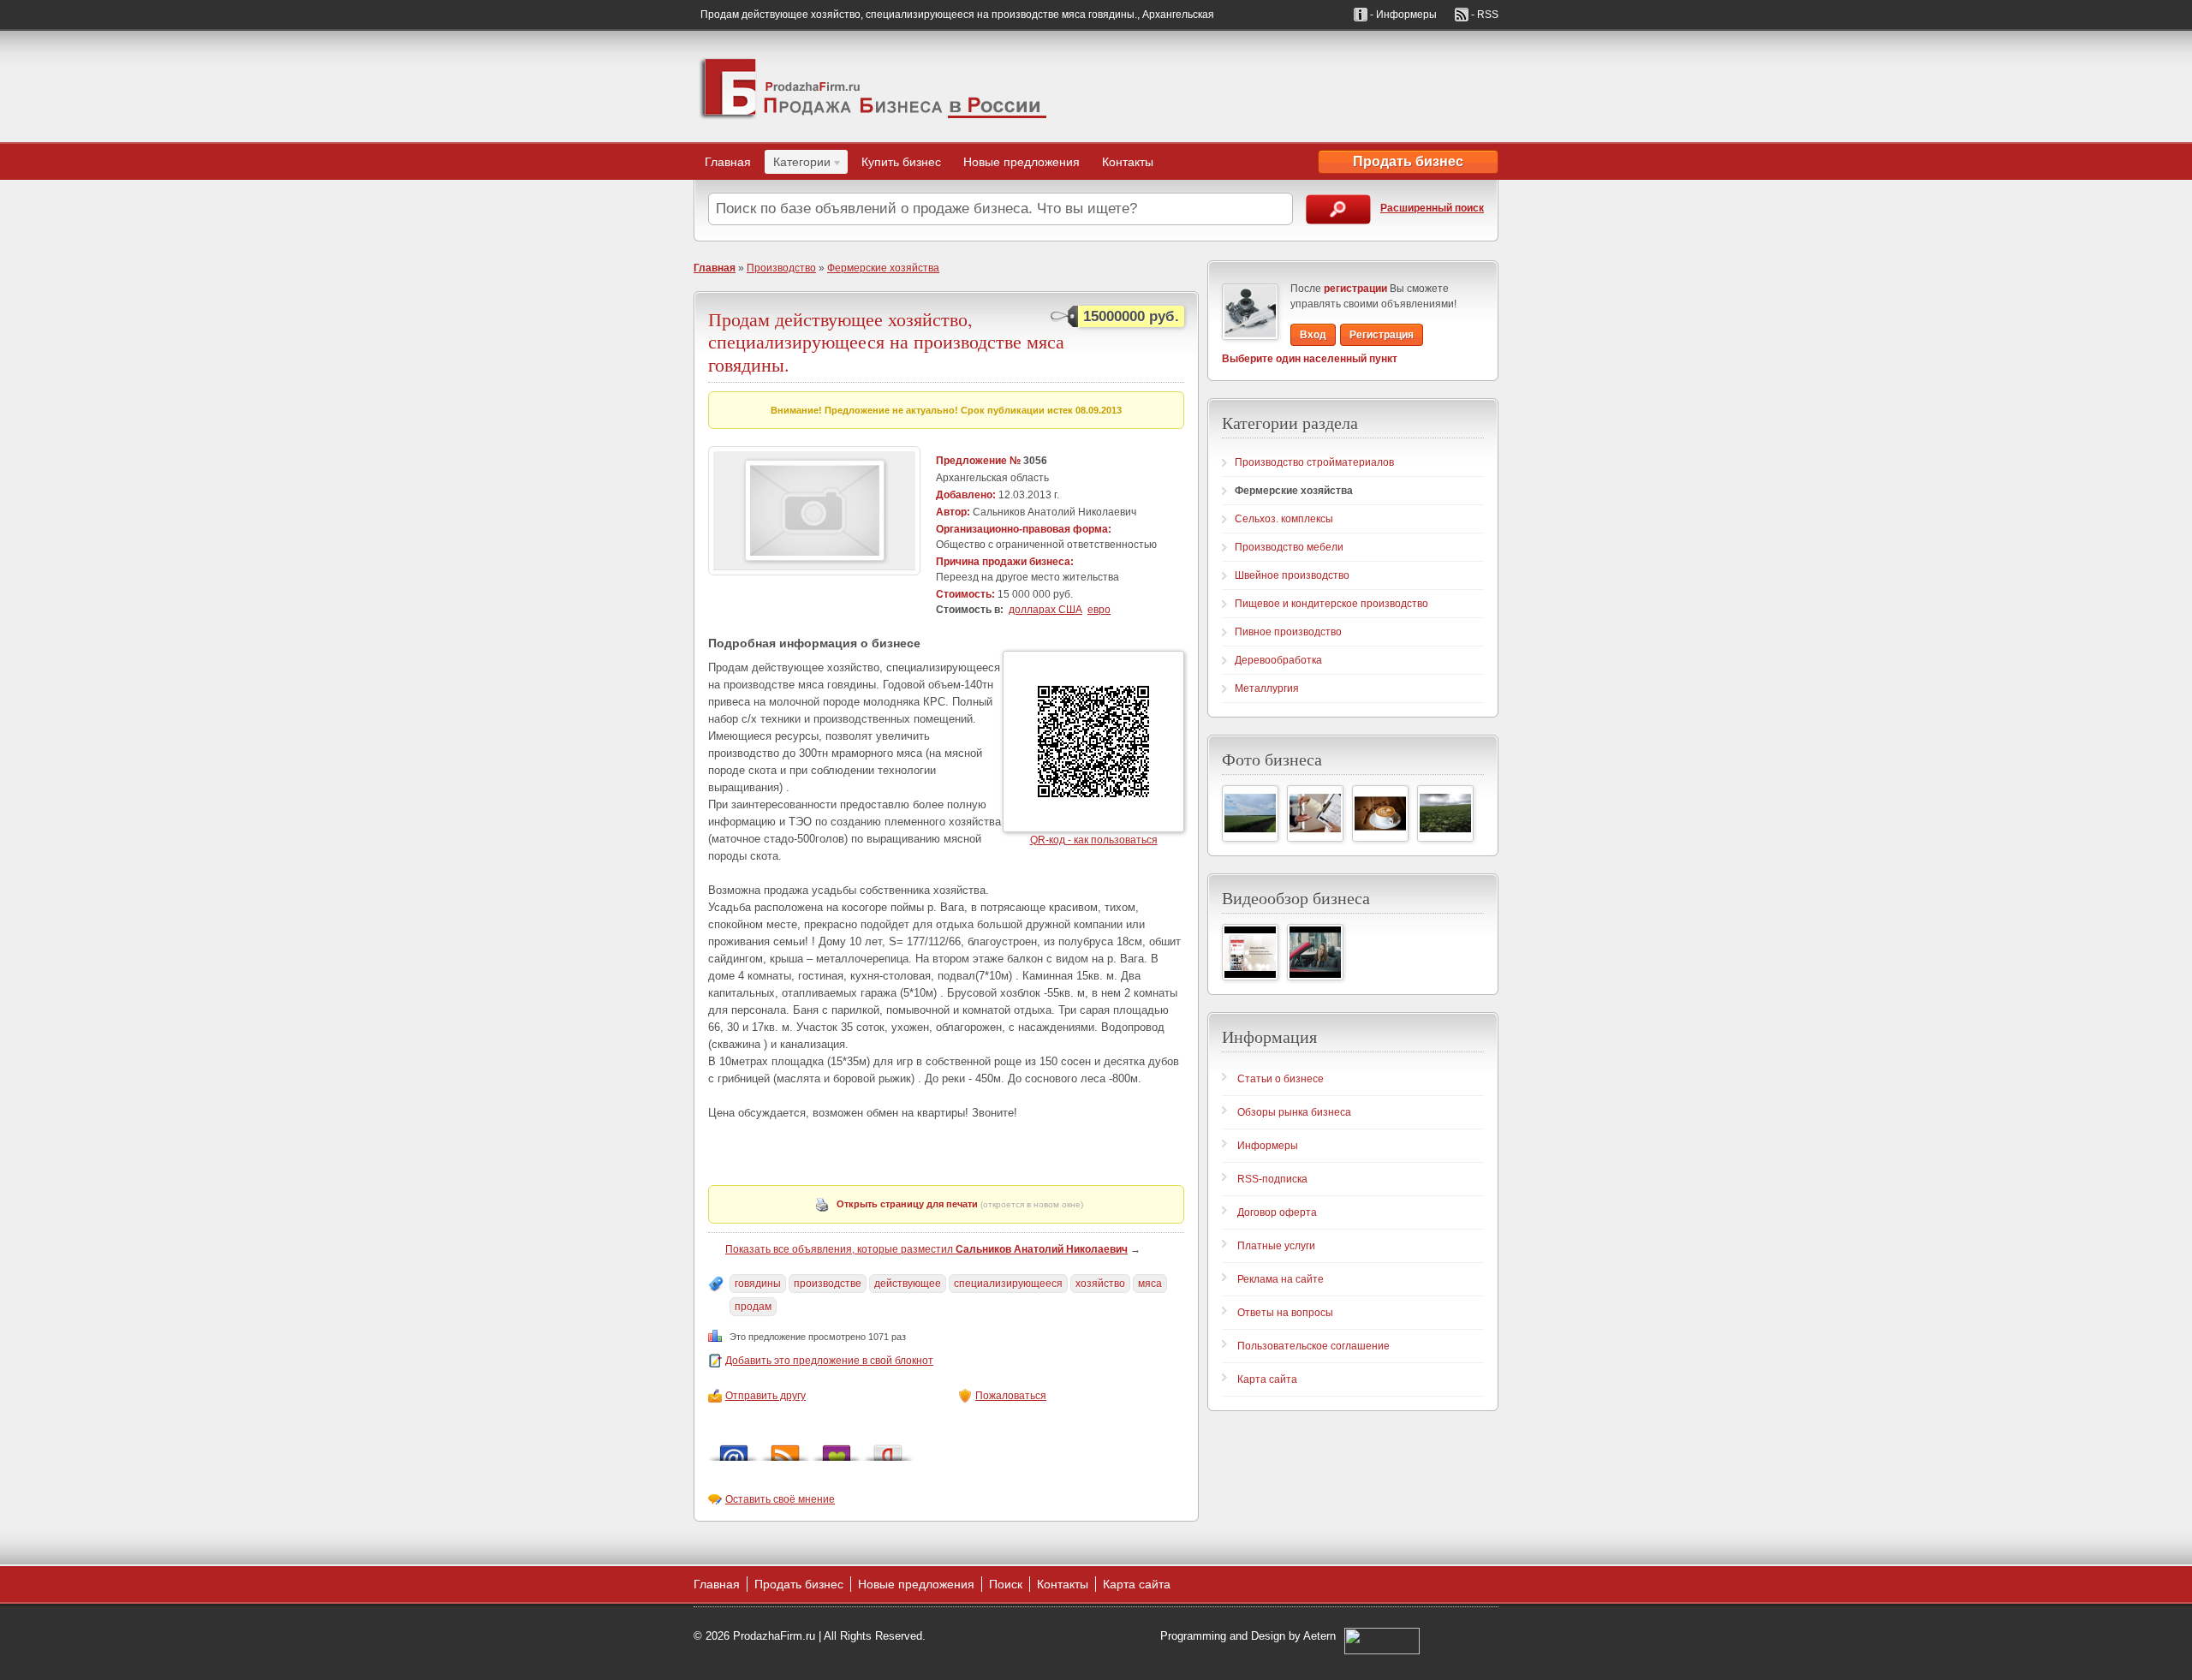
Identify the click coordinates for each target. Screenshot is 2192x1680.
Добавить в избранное (837, 1448)
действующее (908, 1284)
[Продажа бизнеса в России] (873, 86)
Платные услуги (1276, 1246)
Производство (781, 268)
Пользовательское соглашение (1313, 1346)
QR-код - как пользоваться (1094, 840)
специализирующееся (1008, 1284)
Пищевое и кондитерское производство (1331, 604)
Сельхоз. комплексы (1284, 519)
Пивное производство (1288, 632)
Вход (1313, 335)
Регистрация (1382, 335)
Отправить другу (765, 1396)
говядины (758, 1284)
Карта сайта (1267, 1379)
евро (1099, 610)
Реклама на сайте (1281, 1279)
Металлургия (1267, 688)
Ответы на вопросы (1285, 1313)
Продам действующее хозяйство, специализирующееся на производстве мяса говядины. (886, 342)
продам (753, 1307)
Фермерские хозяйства (883, 268)
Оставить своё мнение (780, 1499)
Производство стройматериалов (1314, 462)
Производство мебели (1289, 547)
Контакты (1128, 162)
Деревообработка (1278, 660)
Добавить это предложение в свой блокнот (829, 1361)
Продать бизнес (1408, 161)
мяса (1150, 1284)
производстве (828, 1284)
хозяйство (1100, 1284)
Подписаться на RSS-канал (785, 1448)
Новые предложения (1022, 162)
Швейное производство (1292, 575)
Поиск (1006, 1584)
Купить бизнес (901, 162)
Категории (798, 164)
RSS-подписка (1272, 1179)
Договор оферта (1277, 1212)
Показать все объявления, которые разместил (926, 1249)
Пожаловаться (1011, 1396)
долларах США (1045, 610)
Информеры (1268, 1146)
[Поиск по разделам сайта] (1338, 209)
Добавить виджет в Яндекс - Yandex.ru (888, 1448)
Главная (728, 162)
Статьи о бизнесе (1281, 1079)
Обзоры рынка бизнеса (1294, 1112)
